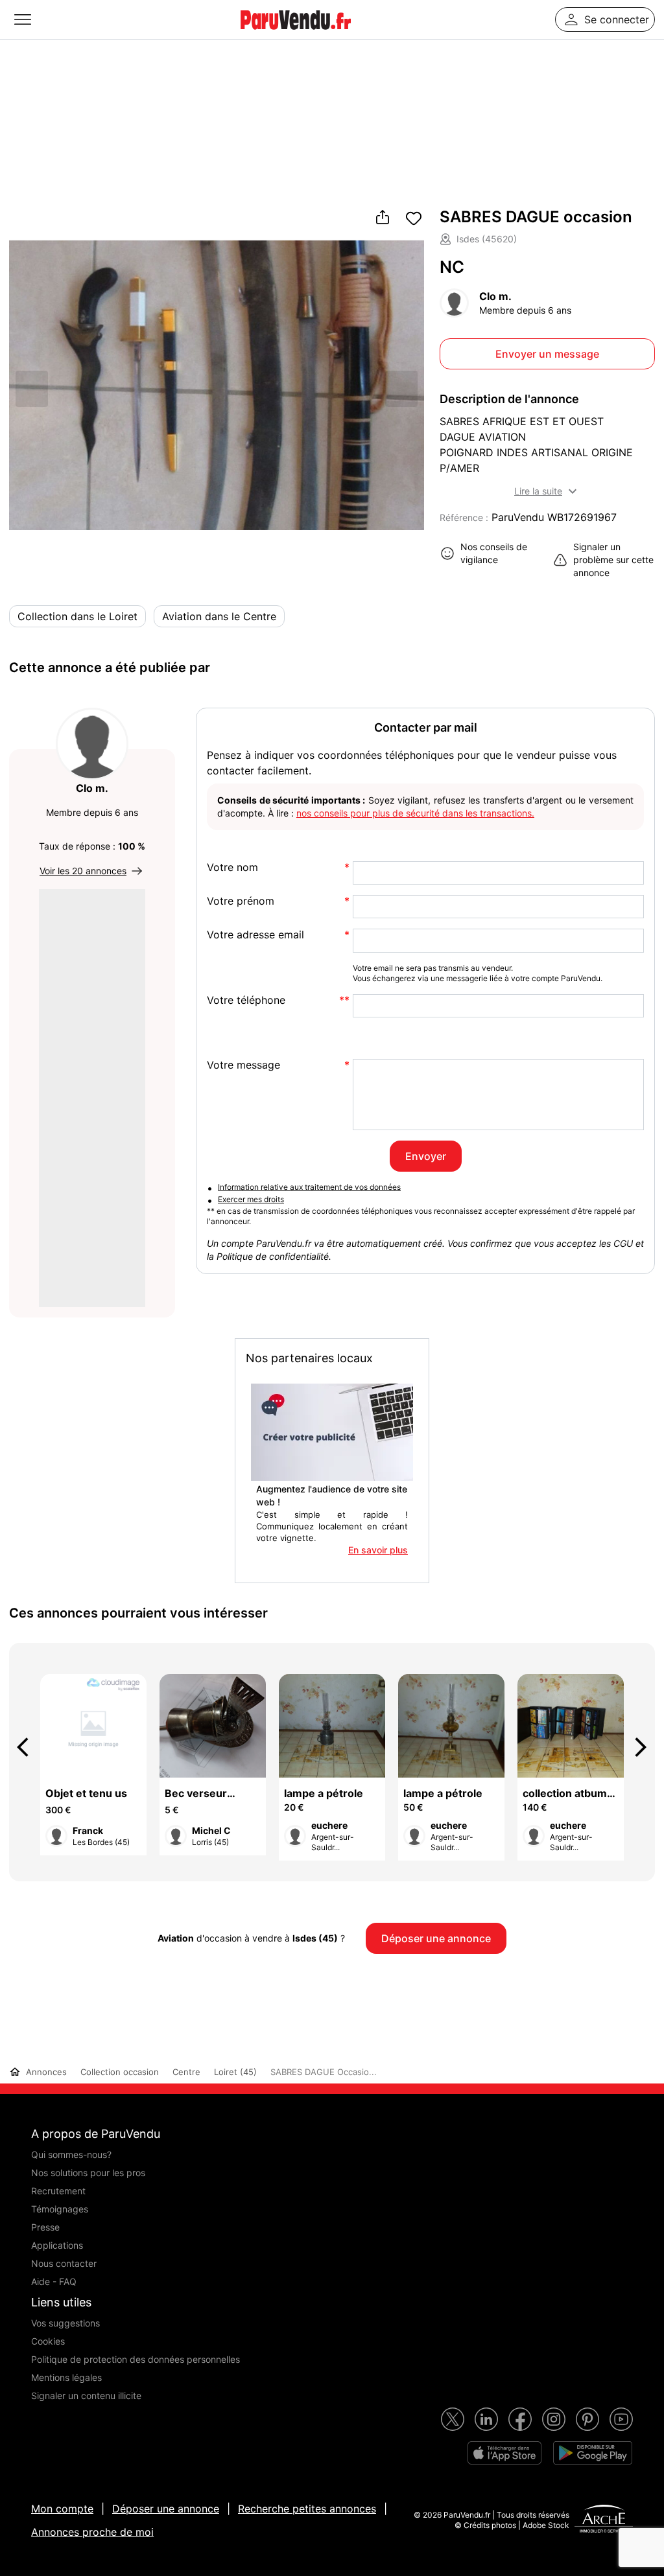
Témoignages (60, 2209)
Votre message (243, 1065)
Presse (45, 2227)
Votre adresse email (255, 935)
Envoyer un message (547, 354)
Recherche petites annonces (307, 2509)
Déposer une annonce (166, 2509)
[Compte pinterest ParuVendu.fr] (587, 2419)
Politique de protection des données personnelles (136, 2359)
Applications (57, 2245)
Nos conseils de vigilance (494, 553)
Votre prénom (241, 901)
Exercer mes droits (251, 1199)
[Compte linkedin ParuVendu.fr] (486, 2419)
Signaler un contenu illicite (86, 2396)
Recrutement (58, 2191)
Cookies (48, 2341)
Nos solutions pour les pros (88, 2173)
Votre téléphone (246, 1000)
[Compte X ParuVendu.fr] (453, 2419)
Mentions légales (66, 2377)
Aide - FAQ (54, 2281)
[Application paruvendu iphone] (504, 2453)
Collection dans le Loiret (77, 616)
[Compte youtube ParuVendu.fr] (621, 2419)
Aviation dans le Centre (219, 616)
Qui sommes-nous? (71, 2154)
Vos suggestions (65, 2323)
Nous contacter (64, 2263)
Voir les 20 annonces (83, 871)
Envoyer (426, 1156)
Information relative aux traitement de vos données (309, 1187)
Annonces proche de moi (92, 2532)
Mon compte (62, 2509)
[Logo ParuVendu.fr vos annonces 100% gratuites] (296, 35)
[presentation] (29, 1747)
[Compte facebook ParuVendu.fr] (520, 2419)
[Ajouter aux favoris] (414, 218)
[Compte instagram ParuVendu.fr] (554, 2419)
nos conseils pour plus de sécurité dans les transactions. (415, 813)
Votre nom (232, 867)
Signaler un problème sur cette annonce (613, 560)
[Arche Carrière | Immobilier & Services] (604, 2520)
